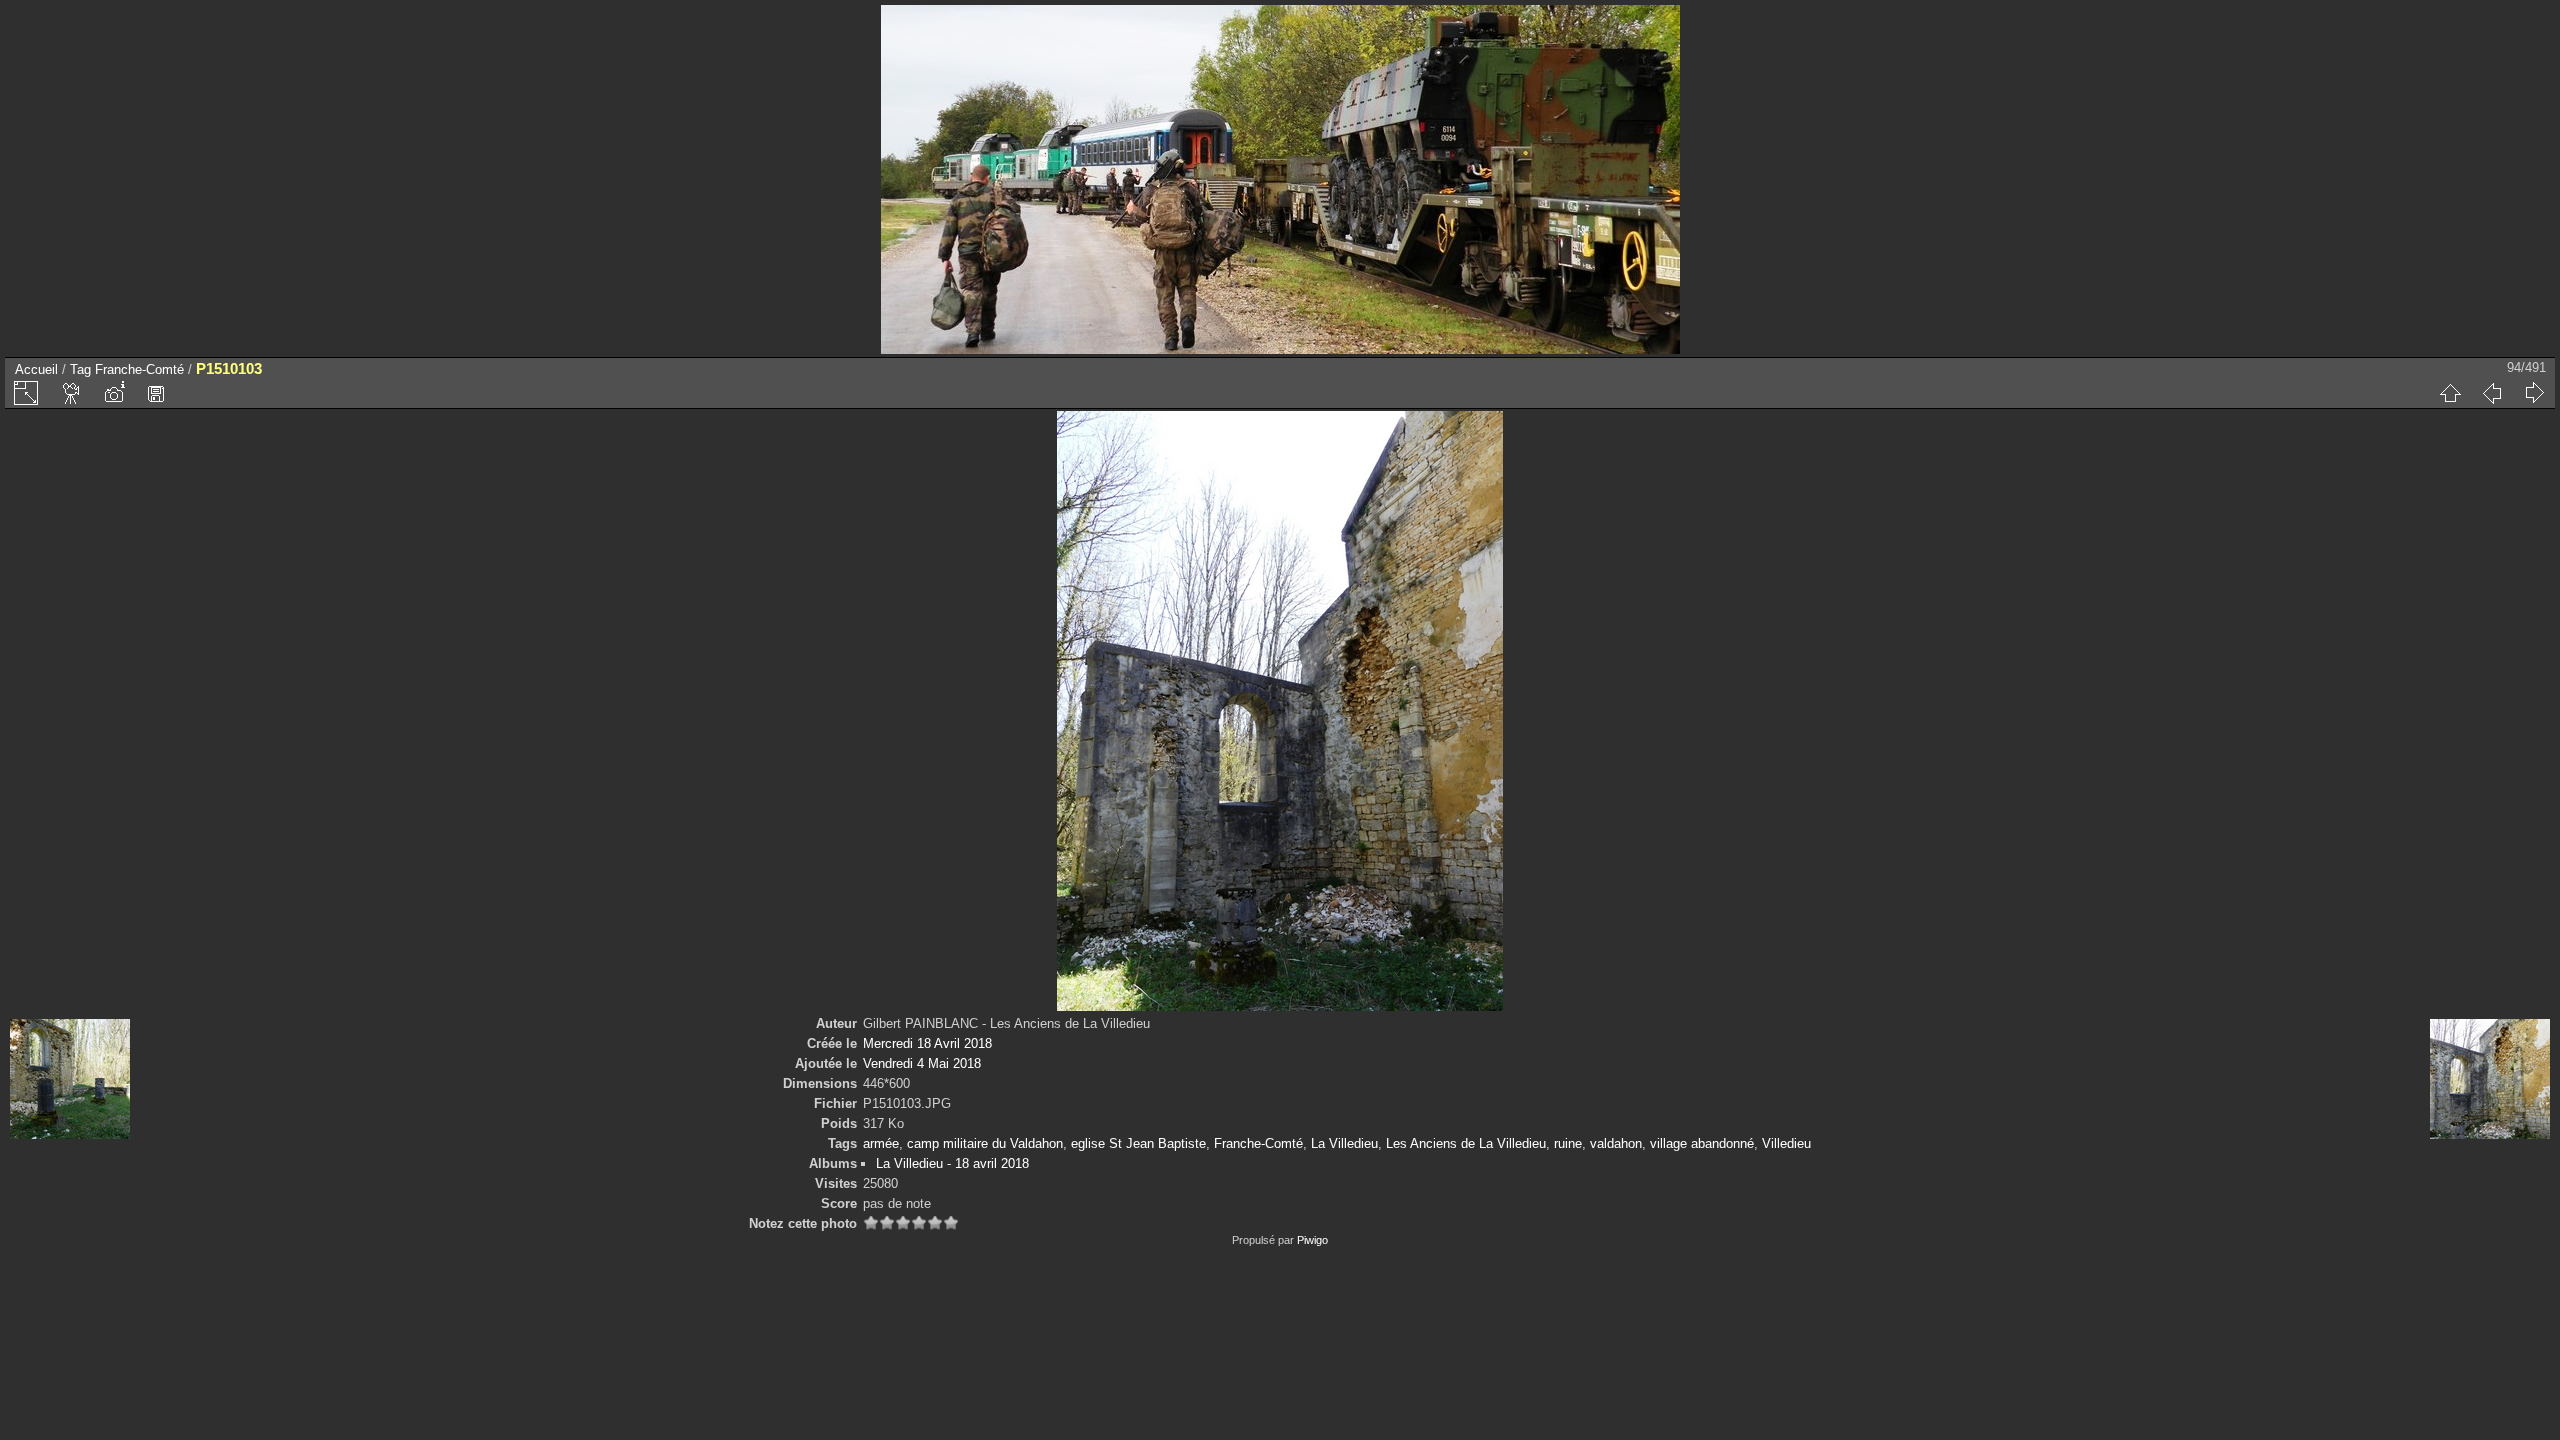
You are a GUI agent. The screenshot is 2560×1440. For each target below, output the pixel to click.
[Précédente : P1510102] (2492, 393)
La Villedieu (1344, 1143)
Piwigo (1312, 1240)
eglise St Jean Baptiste (1138, 1143)
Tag (80, 369)
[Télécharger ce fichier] (156, 393)
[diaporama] (72, 393)
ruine (1568, 1143)
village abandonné (1702, 1143)
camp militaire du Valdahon (985, 1143)
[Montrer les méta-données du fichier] (114, 393)
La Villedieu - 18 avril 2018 (952, 1163)
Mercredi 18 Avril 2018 (927, 1043)
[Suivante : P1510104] (2534, 393)
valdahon (1616, 1143)
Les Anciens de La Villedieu (1466, 1143)
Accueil (36, 369)
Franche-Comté (139, 369)
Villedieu (1786, 1143)
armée (881, 1143)
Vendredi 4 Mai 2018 (922, 1063)
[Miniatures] (2450, 393)
